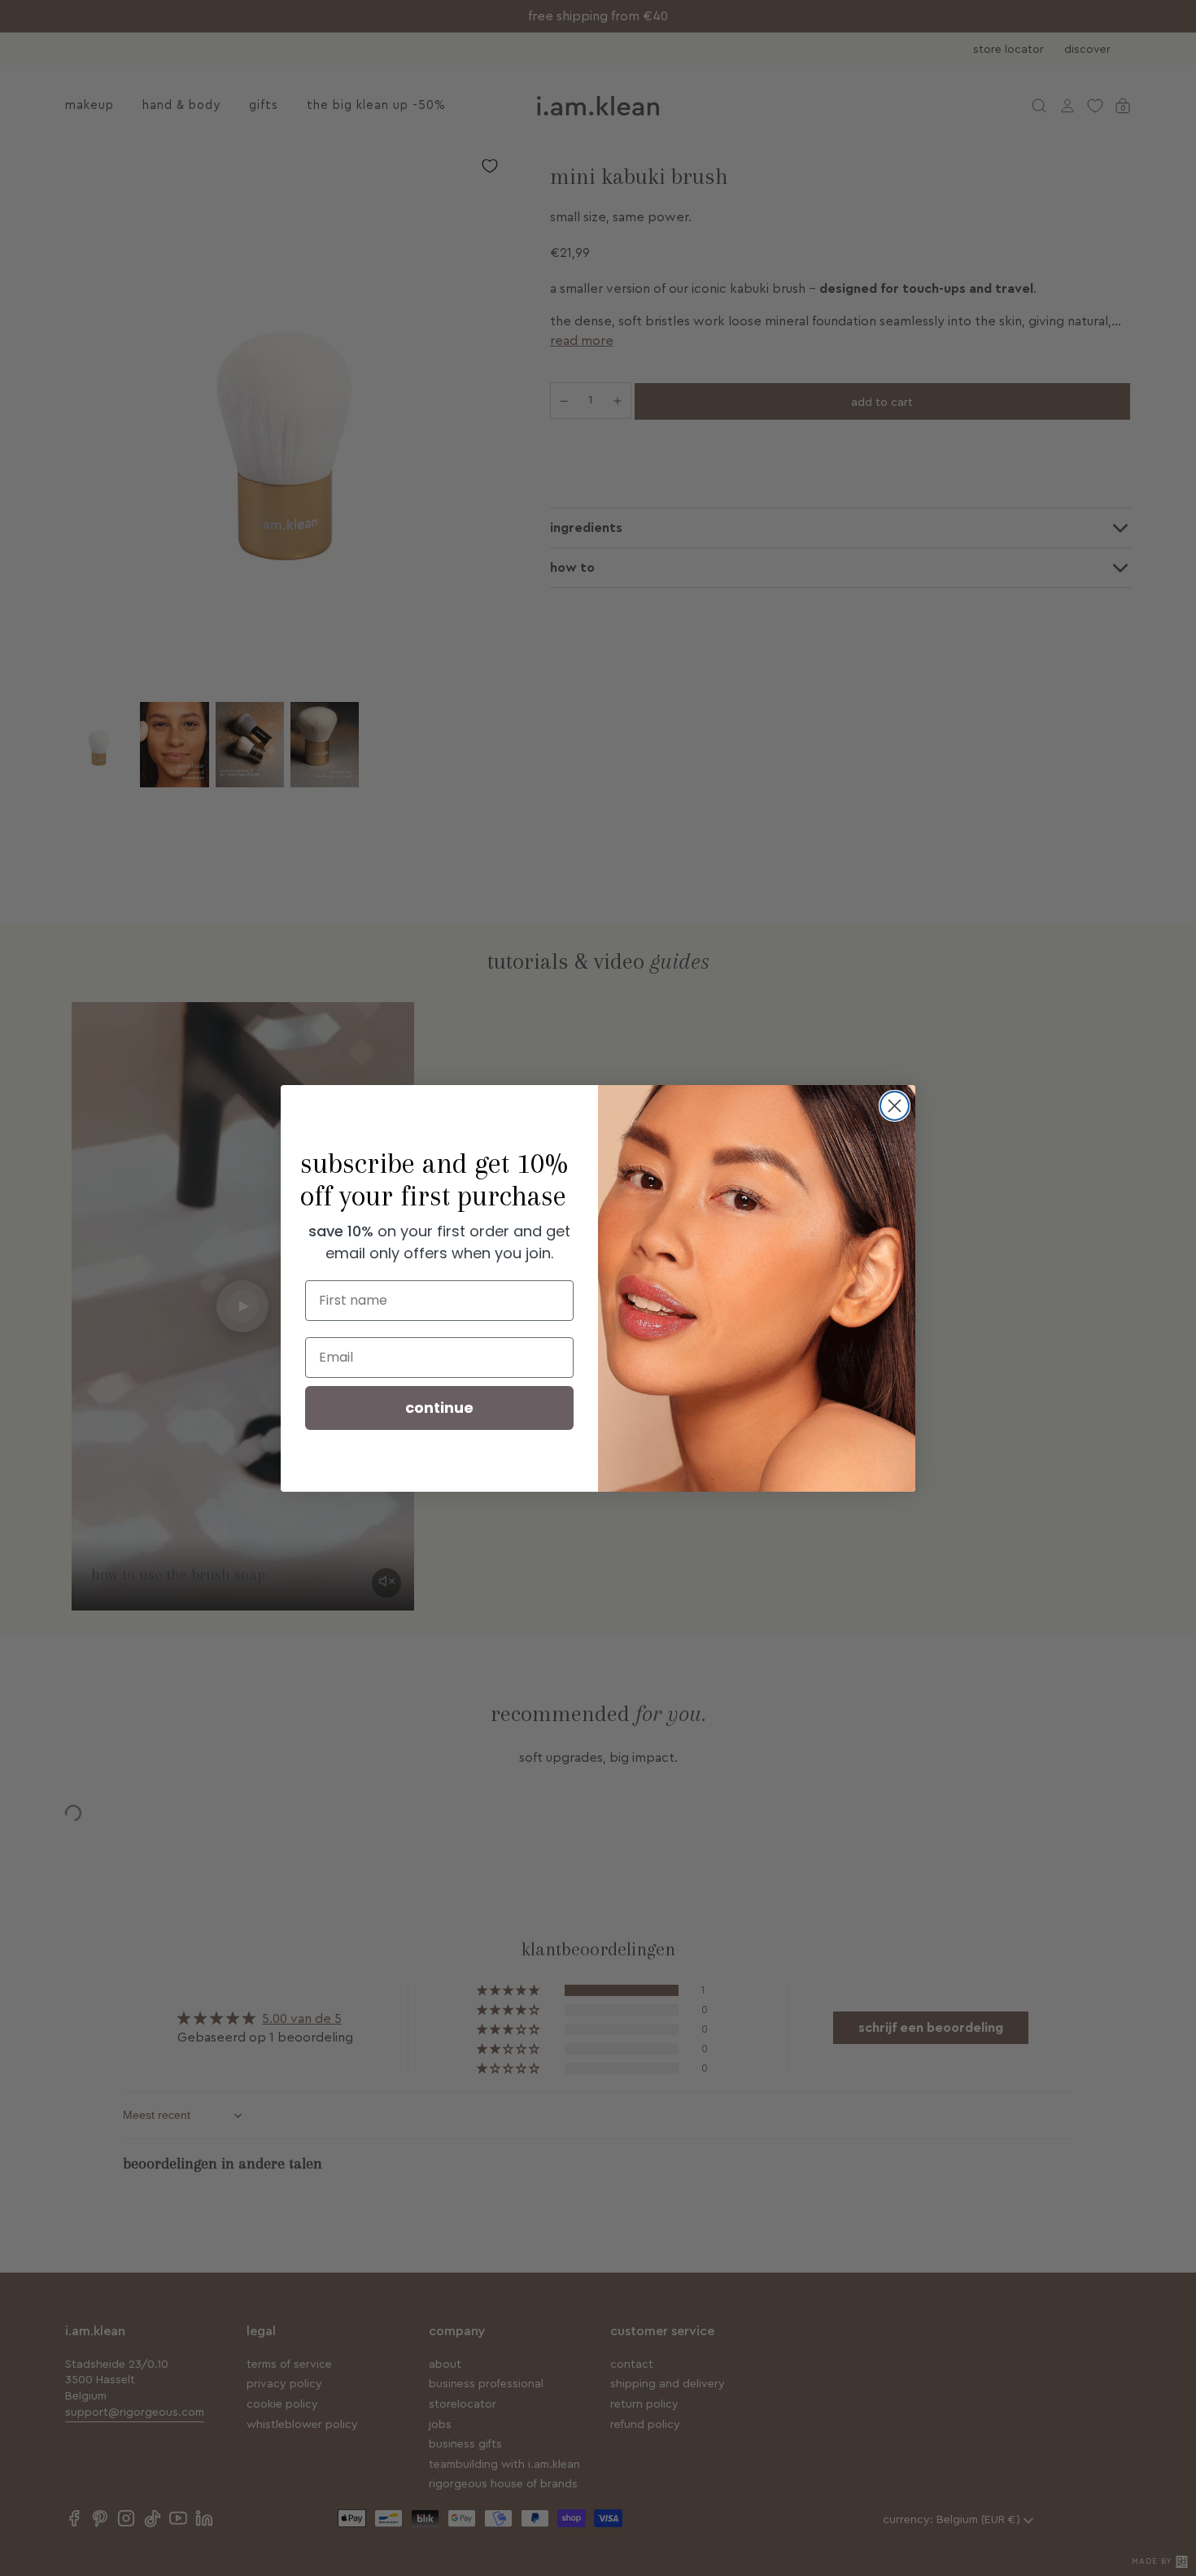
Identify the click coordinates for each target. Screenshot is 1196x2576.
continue (439, 1408)
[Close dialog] (895, 1106)
